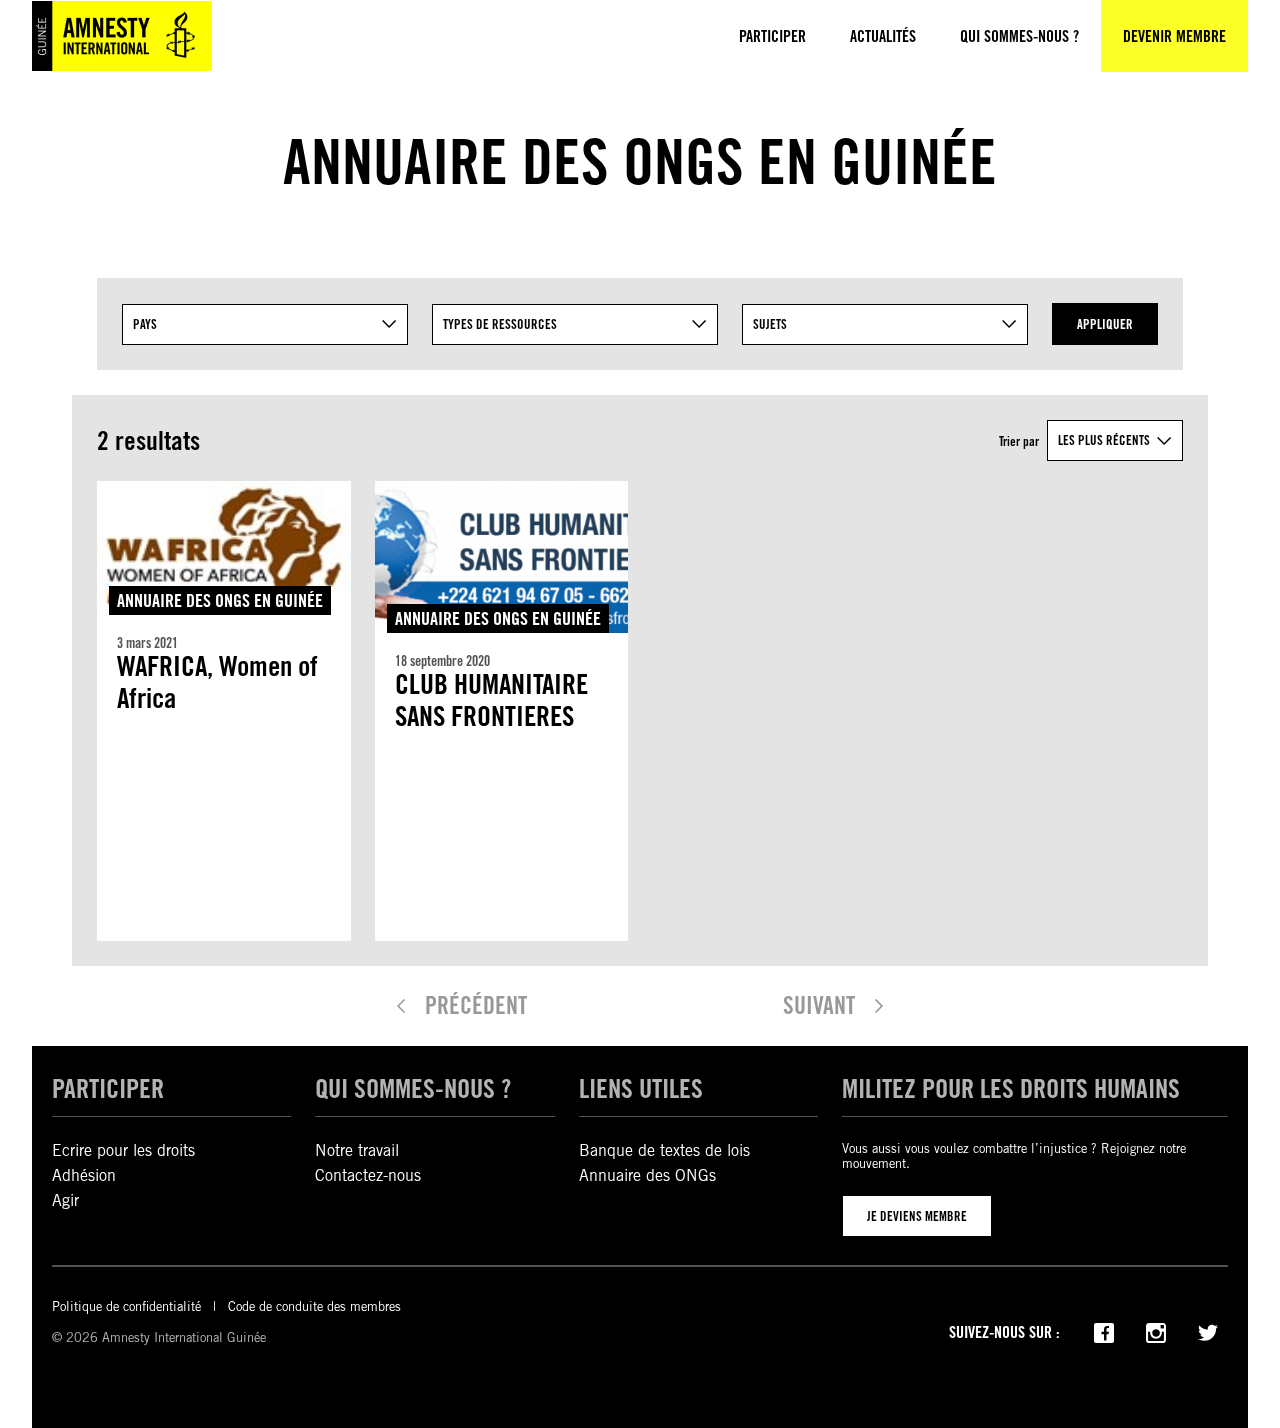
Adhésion (84, 1175)
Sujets (770, 324)
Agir (65, 1200)
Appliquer (1105, 324)
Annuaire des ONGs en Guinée (220, 600)
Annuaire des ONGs (647, 1175)
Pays (145, 324)
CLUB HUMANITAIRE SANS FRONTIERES (491, 700)
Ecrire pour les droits (123, 1150)
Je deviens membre (917, 1216)
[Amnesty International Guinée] (122, 36)
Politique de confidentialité (126, 1306)
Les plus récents (1104, 440)
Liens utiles (641, 1088)
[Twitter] (1208, 1331)
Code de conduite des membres (314, 1306)
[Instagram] (1156, 1331)
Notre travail (357, 1150)
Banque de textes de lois (664, 1150)
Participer (108, 1088)
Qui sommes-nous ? (413, 1088)
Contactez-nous (368, 1175)
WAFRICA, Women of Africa (217, 682)
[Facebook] (1104, 1331)
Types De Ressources (500, 324)
